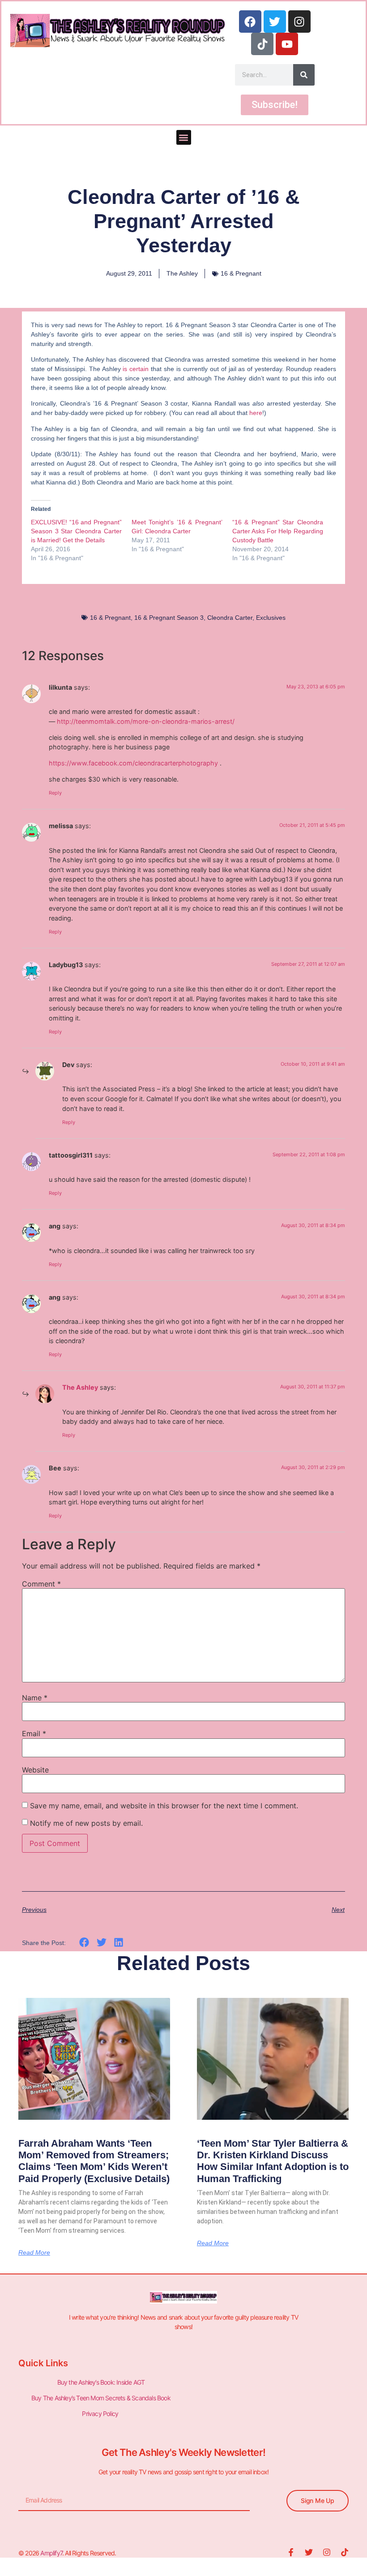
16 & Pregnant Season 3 (169, 618)
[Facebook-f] (291, 2552)
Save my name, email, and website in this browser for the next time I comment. (164, 1806)
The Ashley (80, 1387)
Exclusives (271, 618)
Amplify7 (51, 2553)
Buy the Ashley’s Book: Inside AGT (101, 2382)
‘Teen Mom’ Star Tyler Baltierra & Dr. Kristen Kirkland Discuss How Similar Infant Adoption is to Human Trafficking (273, 2161)
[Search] (304, 75)
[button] (184, 137)
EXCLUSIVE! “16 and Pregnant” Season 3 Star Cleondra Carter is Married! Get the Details (76, 531)
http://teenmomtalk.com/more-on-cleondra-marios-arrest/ (146, 721)
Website (35, 1770)
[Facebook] (250, 22)
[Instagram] (299, 22)
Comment (41, 1584)
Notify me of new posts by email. (86, 1823)
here (256, 413)
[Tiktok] (262, 44)
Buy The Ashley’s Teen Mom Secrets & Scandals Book (101, 2398)
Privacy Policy (101, 2414)
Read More (34, 2252)
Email (34, 1733)
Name (35, 1698)
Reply (55, 793)
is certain (136, 369)
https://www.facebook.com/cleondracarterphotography (133, 763)
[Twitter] (275, 22)
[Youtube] (287, 44)
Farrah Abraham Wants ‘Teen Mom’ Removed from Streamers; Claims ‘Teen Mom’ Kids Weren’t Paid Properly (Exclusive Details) (94, 2161)
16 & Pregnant (241, 273)
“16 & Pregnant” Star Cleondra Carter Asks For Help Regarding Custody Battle (278, 531)
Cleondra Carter (230, 618)
